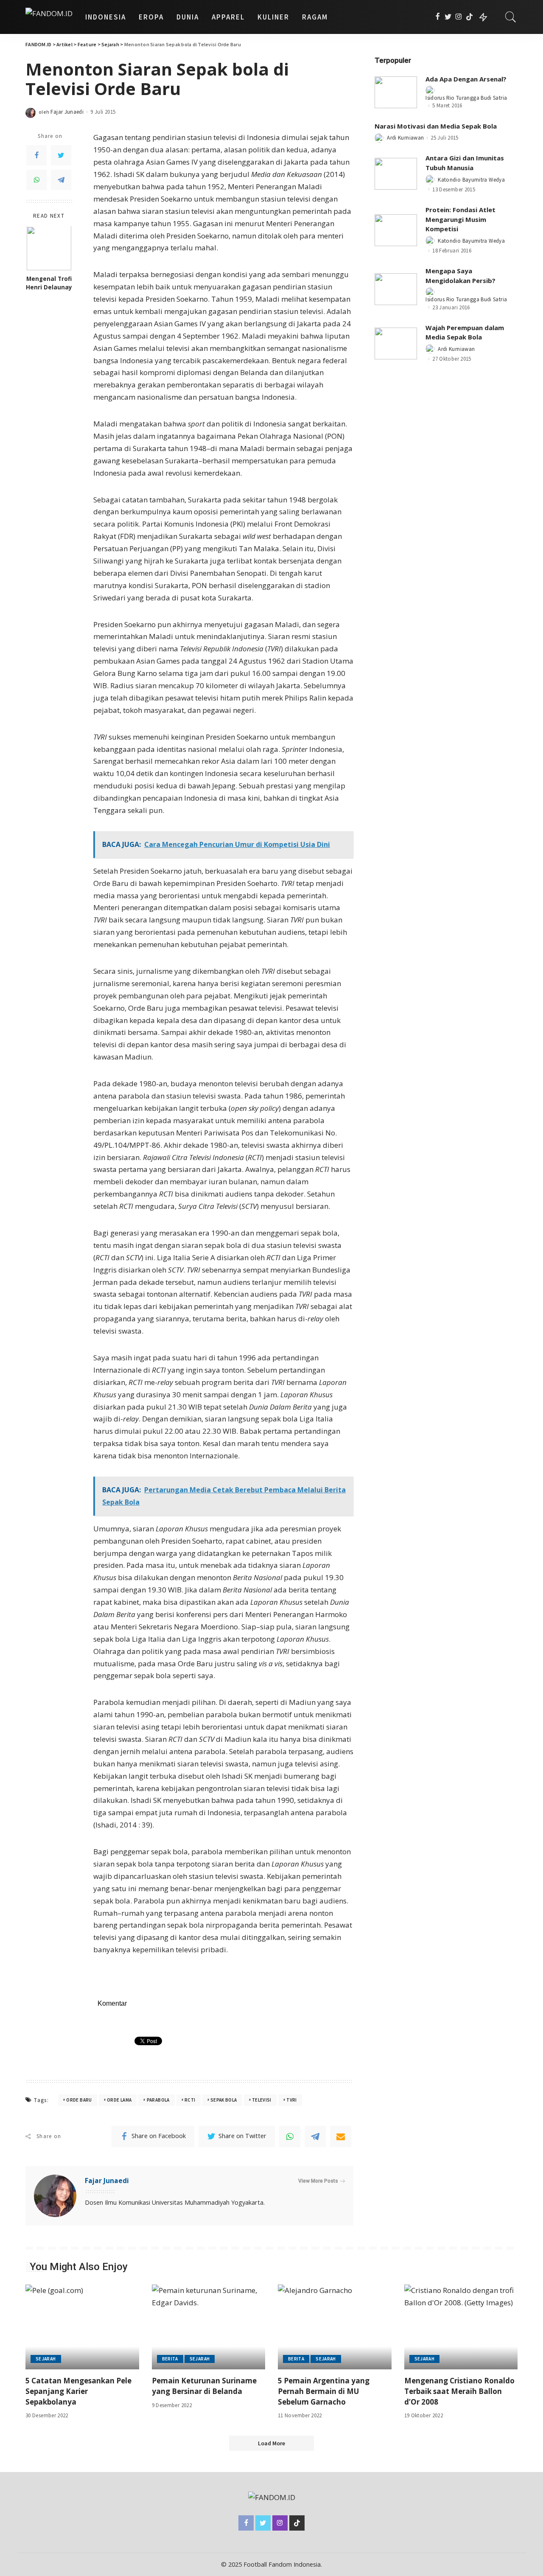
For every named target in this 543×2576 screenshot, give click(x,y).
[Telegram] (61, 180)
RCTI (190, 2100)
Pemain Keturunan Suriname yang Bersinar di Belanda (204, 2386)
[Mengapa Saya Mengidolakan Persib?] (396, 289)
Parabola (158, 2100)
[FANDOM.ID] (49, 17)
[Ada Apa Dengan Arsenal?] (396, 92)
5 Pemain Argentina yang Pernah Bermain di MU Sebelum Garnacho (324, 2391)
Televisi (262, 2100)
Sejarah (46, 2359)
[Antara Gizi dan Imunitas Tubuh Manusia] (396, 174)
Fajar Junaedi (67, 112)
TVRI (291, 2100)
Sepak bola (224, 2100)
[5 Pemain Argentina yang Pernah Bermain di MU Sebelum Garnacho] (335, 2327)
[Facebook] (438, 17)
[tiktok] (469, 17)
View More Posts (318, 2181)
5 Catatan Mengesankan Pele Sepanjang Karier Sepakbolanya (78, 2391)
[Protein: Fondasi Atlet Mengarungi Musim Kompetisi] (396, 230)
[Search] (511, 17)
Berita (170, 2359)
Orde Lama (119, 2100)
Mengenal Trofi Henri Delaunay (49, 283)
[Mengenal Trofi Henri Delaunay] (49, 248)
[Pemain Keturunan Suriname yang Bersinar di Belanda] (209, 2327)
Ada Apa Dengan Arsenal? (466, 79)
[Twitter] (448, 17)
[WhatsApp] (36, 180)
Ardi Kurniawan (405, 138)
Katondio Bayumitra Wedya (471, 180)
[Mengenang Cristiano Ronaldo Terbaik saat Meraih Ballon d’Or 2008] (461, 2327)
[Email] (341, 2136)
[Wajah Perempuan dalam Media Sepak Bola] (396, 343)
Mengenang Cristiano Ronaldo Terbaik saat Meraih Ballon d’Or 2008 (459, 2391)
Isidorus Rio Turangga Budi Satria (466, 98)
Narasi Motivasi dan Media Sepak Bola (436, 126)
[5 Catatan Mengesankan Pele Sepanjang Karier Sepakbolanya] (82, 2327)
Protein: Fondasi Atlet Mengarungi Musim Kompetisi (460, 219)
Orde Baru (79, 2100)
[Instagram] (459, 17)
